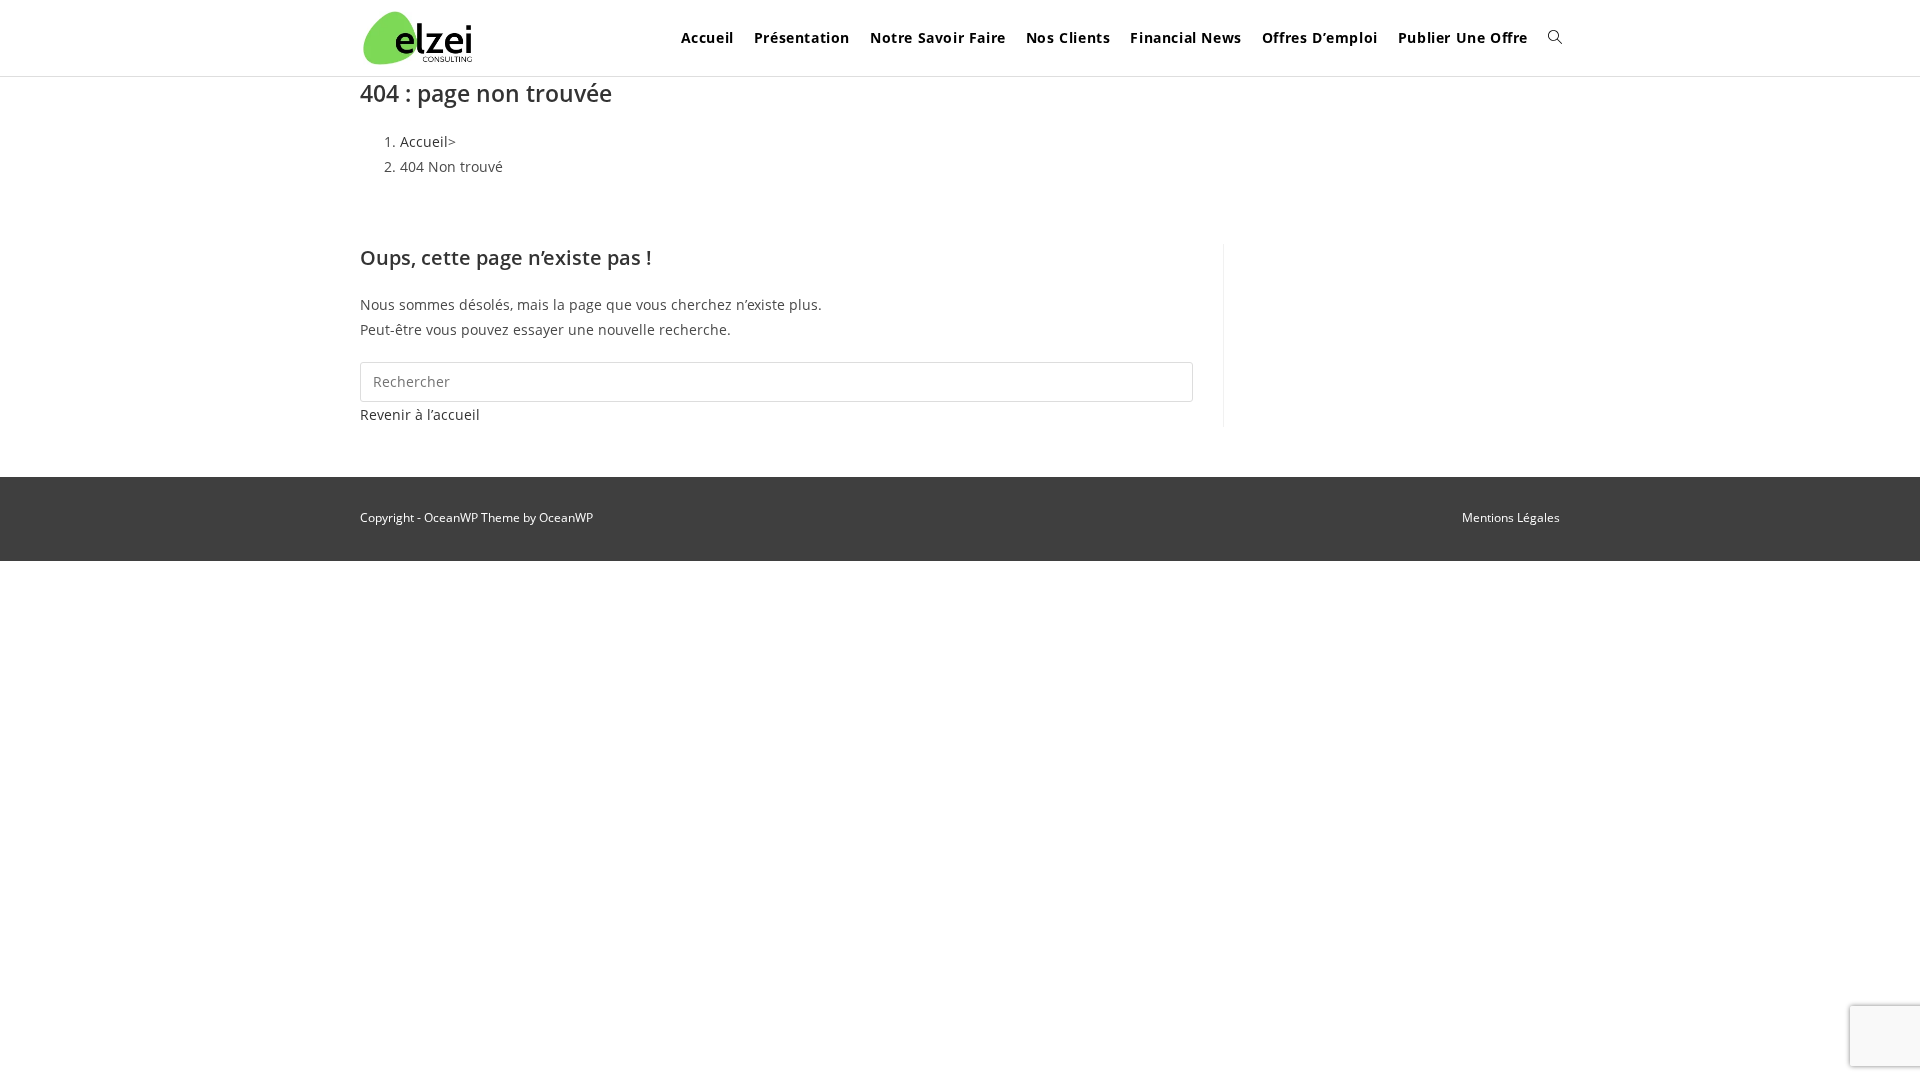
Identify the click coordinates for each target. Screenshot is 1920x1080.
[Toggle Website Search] (1555, 38)
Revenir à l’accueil (420, 414)
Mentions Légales (1511, 517)
